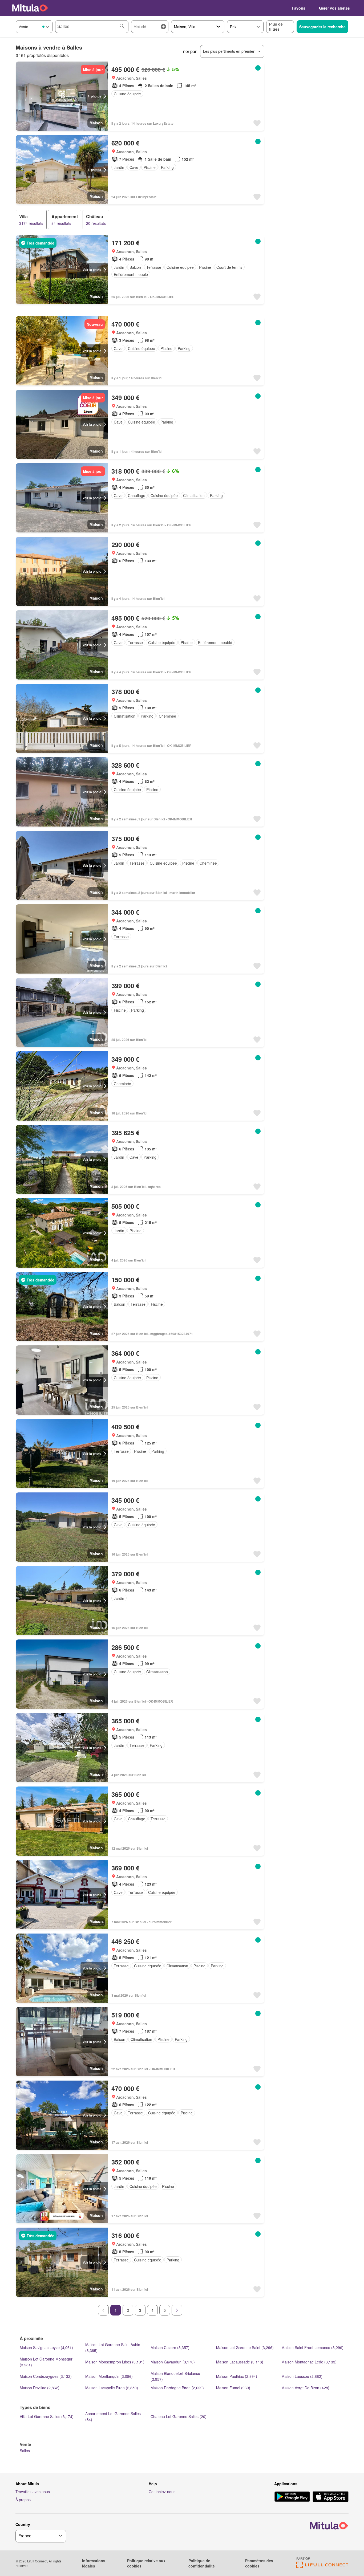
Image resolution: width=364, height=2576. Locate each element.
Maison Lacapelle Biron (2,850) (112, 2388)
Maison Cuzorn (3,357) (170, 2347)
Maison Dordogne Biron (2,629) (177, 2388)
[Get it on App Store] (331, 2497)
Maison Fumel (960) (233, 2388)
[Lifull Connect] (322, 2567)
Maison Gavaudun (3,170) (173, 2362)
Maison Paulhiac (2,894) (237, 2376)
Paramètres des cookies (259, 2563)
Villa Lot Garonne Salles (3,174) (47, 2416)
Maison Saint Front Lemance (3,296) (312, 2347)
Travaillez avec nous (33, 2492)
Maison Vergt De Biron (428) (305, 2388)
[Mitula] (30, 8)
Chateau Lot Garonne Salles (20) (179, 2416)
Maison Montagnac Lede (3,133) (309, 2362)
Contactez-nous (162, 2492)
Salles (25, 2451)
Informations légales (94, 2563)
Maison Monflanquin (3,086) (109, 2376)
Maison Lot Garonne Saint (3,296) (245, 2347)
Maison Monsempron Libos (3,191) (115, 2362)
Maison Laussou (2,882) (302, 2376)
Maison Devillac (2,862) (40, 2388)
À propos (23, 2500)
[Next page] (177, 2310)
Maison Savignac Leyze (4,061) (46, 2347)
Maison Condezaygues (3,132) (46, 2376)
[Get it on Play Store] (292, 2497)
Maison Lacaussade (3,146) (240, 2362)
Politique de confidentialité (202, 2563)
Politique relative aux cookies (146, 2563)
